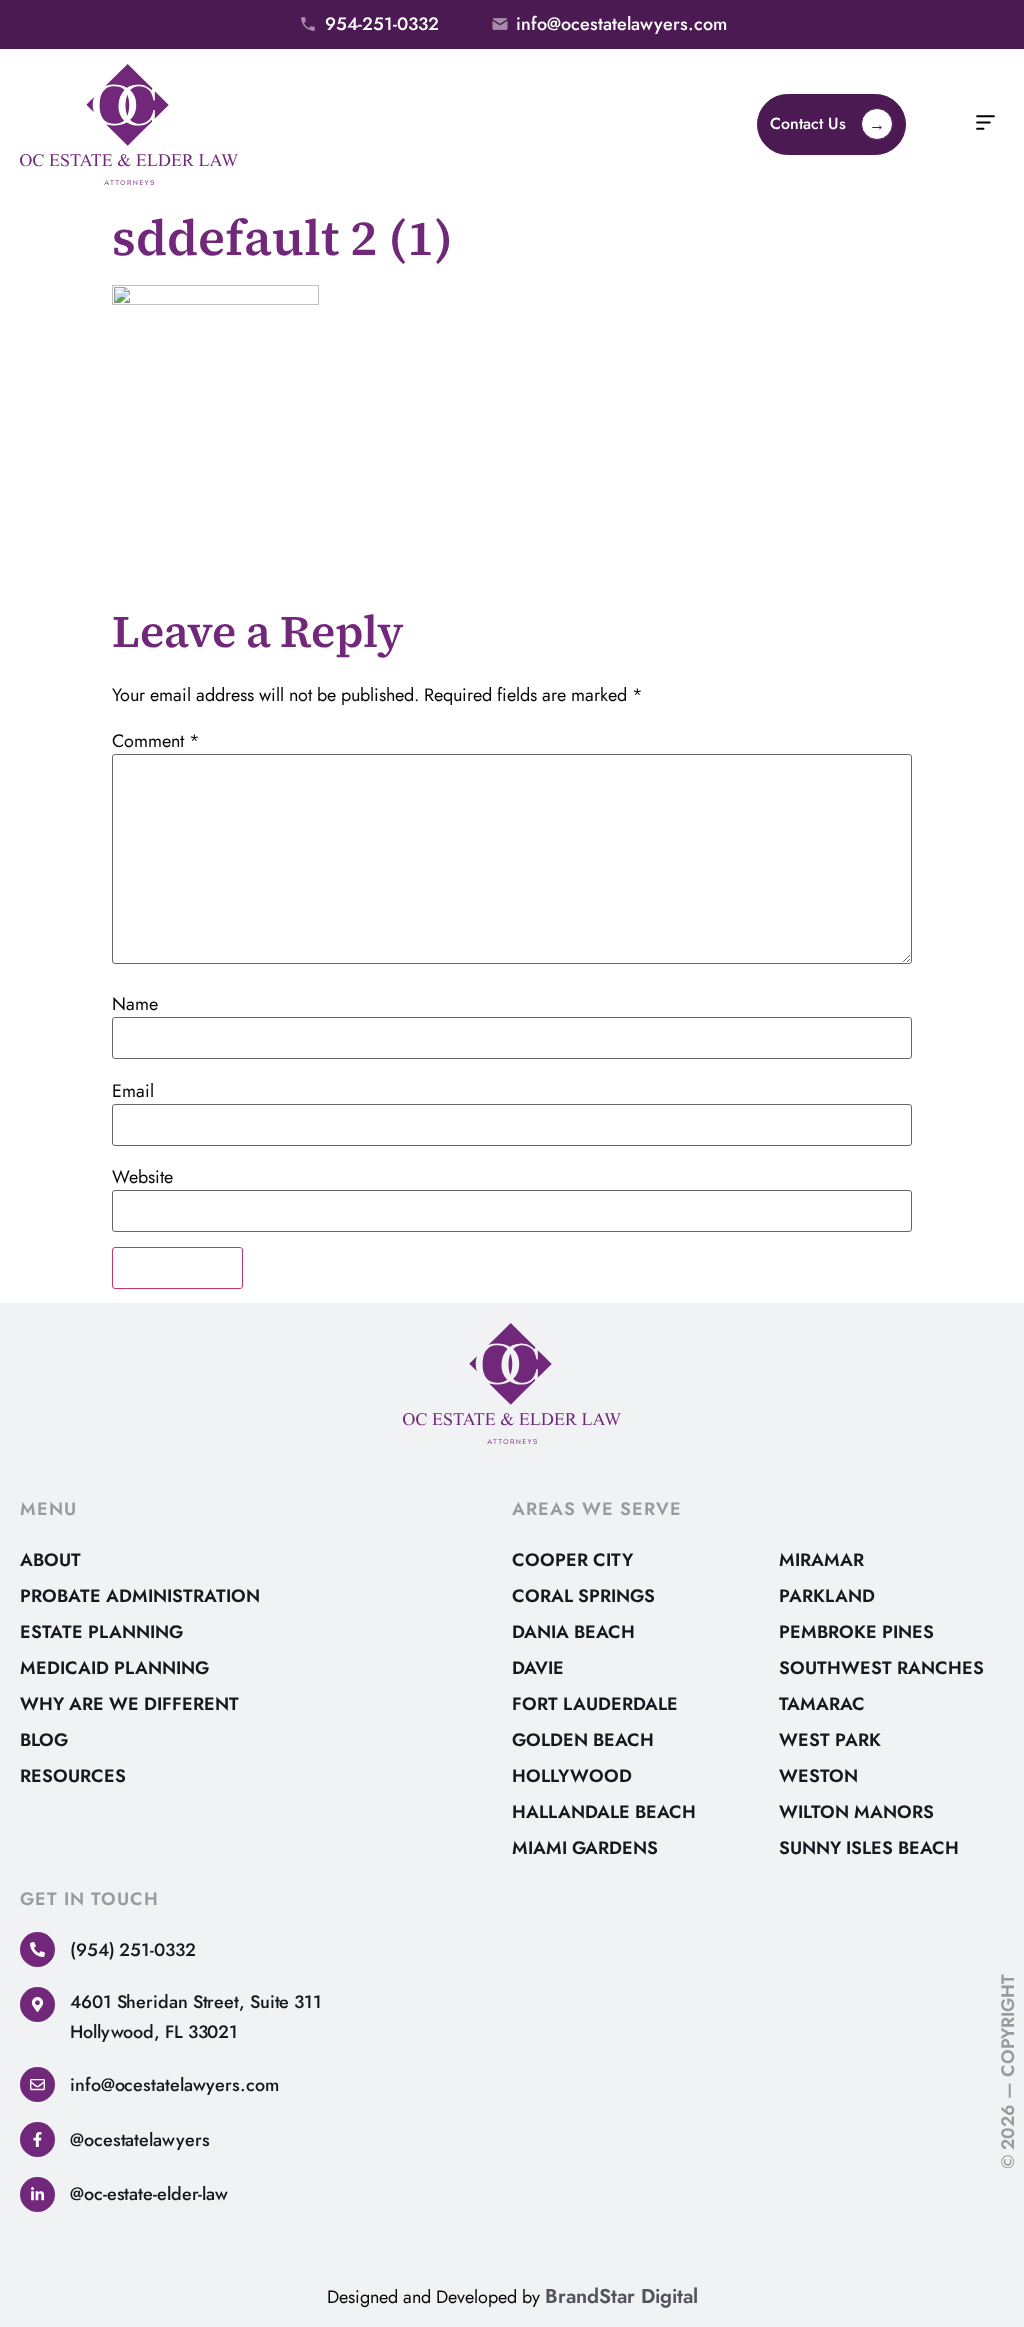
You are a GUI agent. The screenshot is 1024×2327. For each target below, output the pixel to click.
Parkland (827, 1596)
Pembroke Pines (856, 1632)
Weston (818, 1776)
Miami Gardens (585, 1848)
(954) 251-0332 (133, 1950)
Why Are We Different (129, 1704)
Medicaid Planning (114, 1668)
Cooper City (572, 1560)
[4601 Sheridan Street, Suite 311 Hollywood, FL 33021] (37, 2004)
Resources (73, 1776)
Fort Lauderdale (595, 1704)
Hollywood (572, 1776)
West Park (830, 1740)
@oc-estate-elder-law (149, 2194)
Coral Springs (583, 1596)
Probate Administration (140, 1596)
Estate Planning (101, 1632)
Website (142, 1177)
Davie (538, 1668)
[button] (986, 125)
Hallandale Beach (604, 1812)
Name (135, 1004)
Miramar (821, 1560)
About (50, 1560)
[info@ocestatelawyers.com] (37, 2084)
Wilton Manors (856, 1812)
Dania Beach (573, 1632)
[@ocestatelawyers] (37, 2139)
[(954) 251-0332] (37, 1949)
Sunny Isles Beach (869, 1848)
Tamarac (822, 1704)
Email (133, 1091)
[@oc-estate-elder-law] (37, 2194)
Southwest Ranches (881, 1668)
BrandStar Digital (621, 2296)
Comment (156, 741)
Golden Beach (583, 1740)
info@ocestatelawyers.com (174, 2085)
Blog (44, 1740)
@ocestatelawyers (139, 2140)
